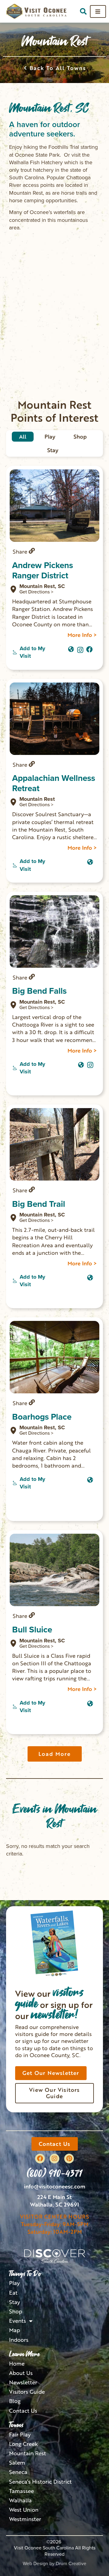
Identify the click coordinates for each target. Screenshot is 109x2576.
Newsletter (23, 2382)
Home (17, 2364)
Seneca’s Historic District (40, 2482)
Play (14, 2283)
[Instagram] (80, 648)
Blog (15, 2401)
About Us (21, 2373)
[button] (83, 11)
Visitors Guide (27, 2392)
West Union (24, 2510)
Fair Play (20, 2435)
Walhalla (20, 2500)
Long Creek (23, 2444)
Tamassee (21, 2491)
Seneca (18, 2472)
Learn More (24, 2354)
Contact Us (23, 2411)
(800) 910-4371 (54, 2173)
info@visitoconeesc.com (55, 2186)
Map (15, 2330)
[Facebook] (40, 2159)
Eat (13, 2293)
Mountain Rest (28, 2453)
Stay (15, 2302)
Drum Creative (71, 2563)
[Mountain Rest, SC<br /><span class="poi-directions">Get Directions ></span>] (13, 589)
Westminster (25, 2519)
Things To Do (25, 2274)
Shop (16, 2311)
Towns (16, 2425)
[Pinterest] (69, 2159)
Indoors (19, 2340)
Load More (55, 1754)
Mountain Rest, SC (42, 589)
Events (18, 2321)
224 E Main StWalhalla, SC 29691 (54, 2201)
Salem (17, 2463)
